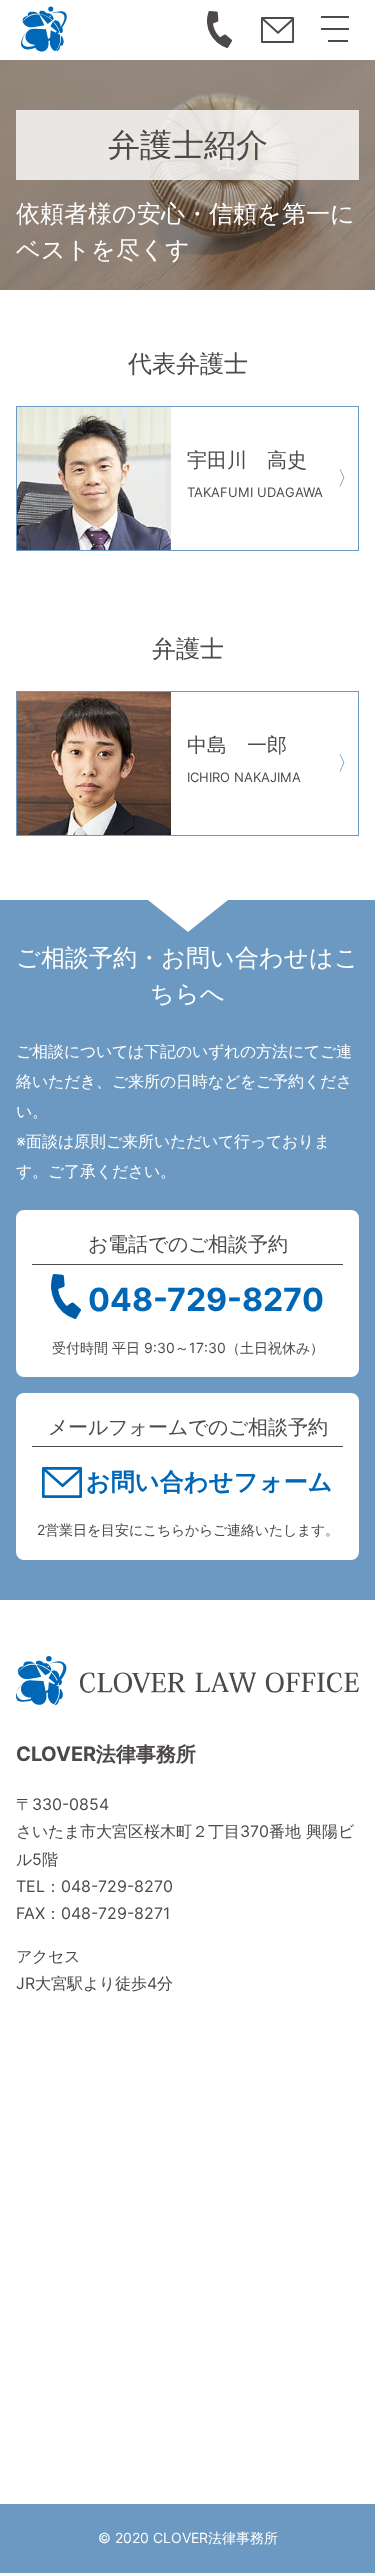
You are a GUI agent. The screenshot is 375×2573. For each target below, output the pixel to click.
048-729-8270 (219, 30)
